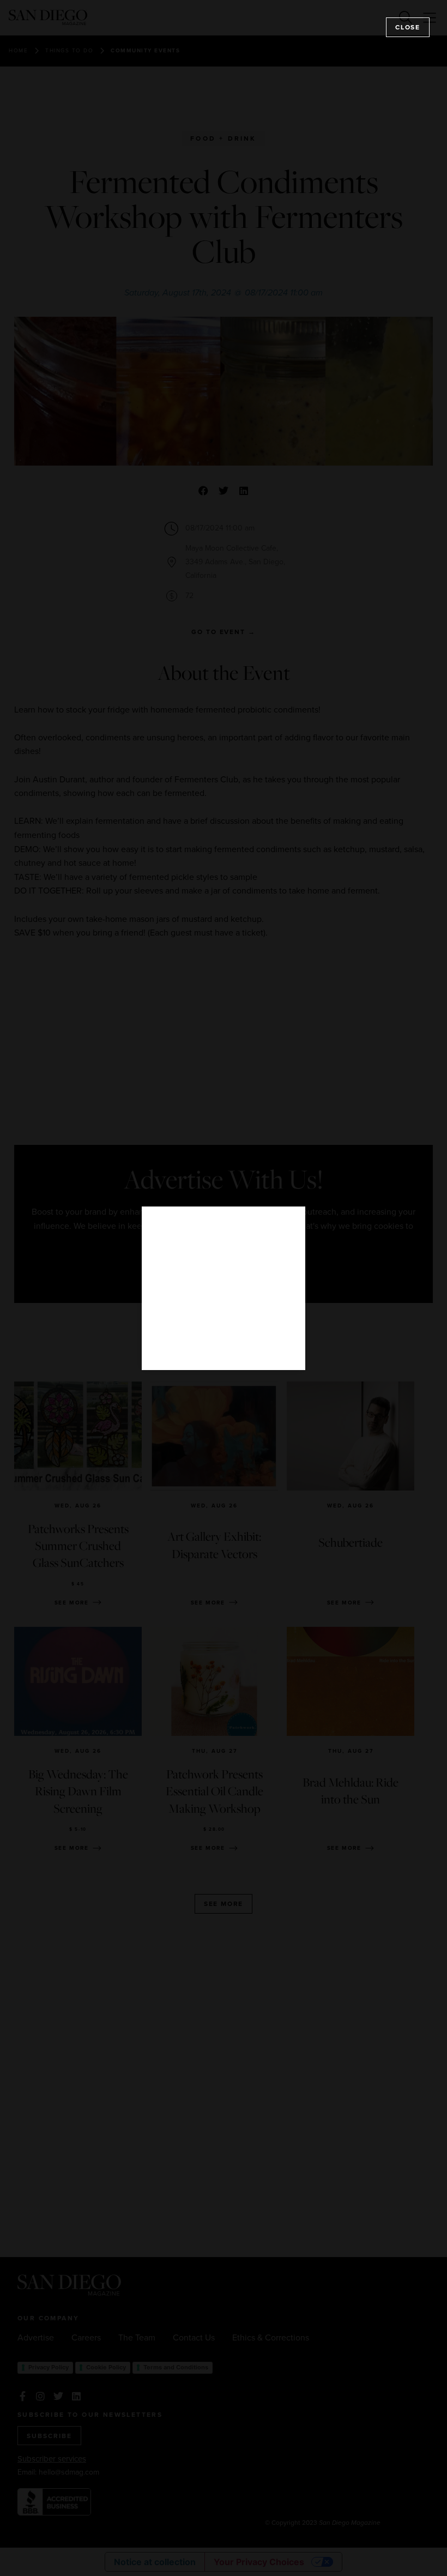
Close (408, 27)
